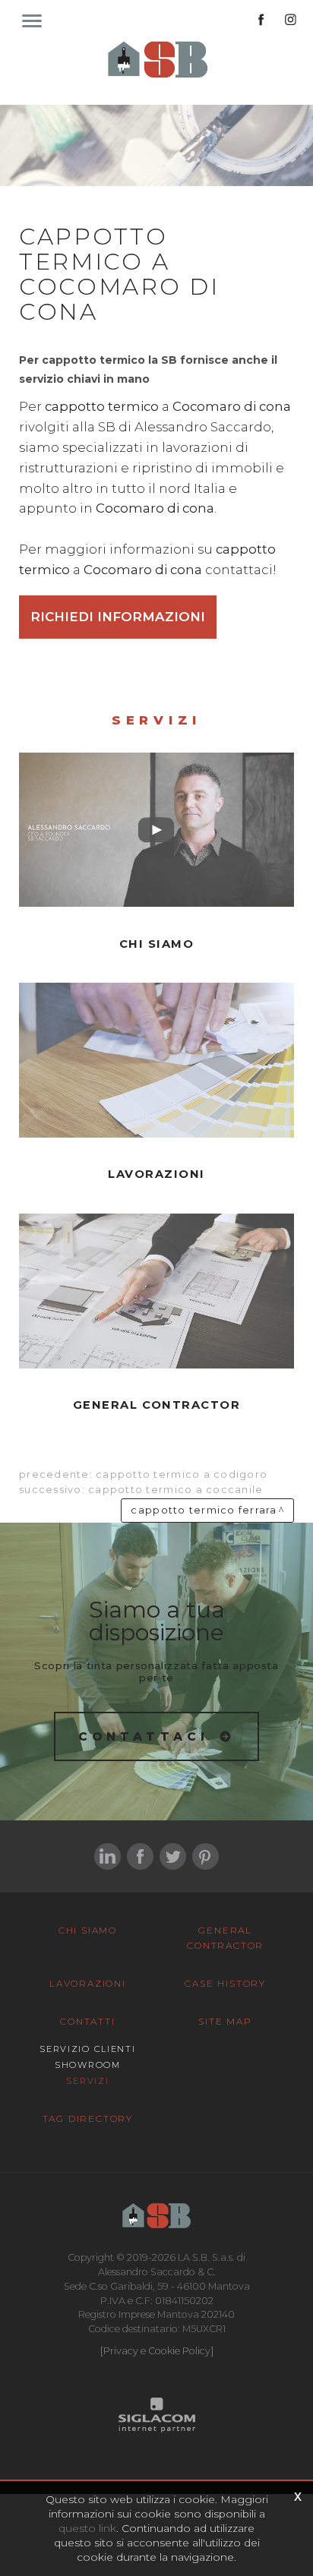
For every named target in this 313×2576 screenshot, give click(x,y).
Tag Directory (88, 2118)
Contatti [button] (87, 2021)
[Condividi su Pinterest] (206, 1856)
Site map (225, 2021)
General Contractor (225, 1938)
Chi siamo (88, 1930)
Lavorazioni (88, 1983)
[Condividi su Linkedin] (107, 1856)
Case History (225, 1983)
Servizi (87, 2081)
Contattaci (144, 1736)
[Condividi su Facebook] (140, 1856)
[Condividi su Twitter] (173, 1856)
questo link (87, 2528)
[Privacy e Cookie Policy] (157, 2351)
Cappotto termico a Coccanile (175, 1490)
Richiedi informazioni (118, 617)
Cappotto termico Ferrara (204, 1510)
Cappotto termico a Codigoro (182, 1474)
